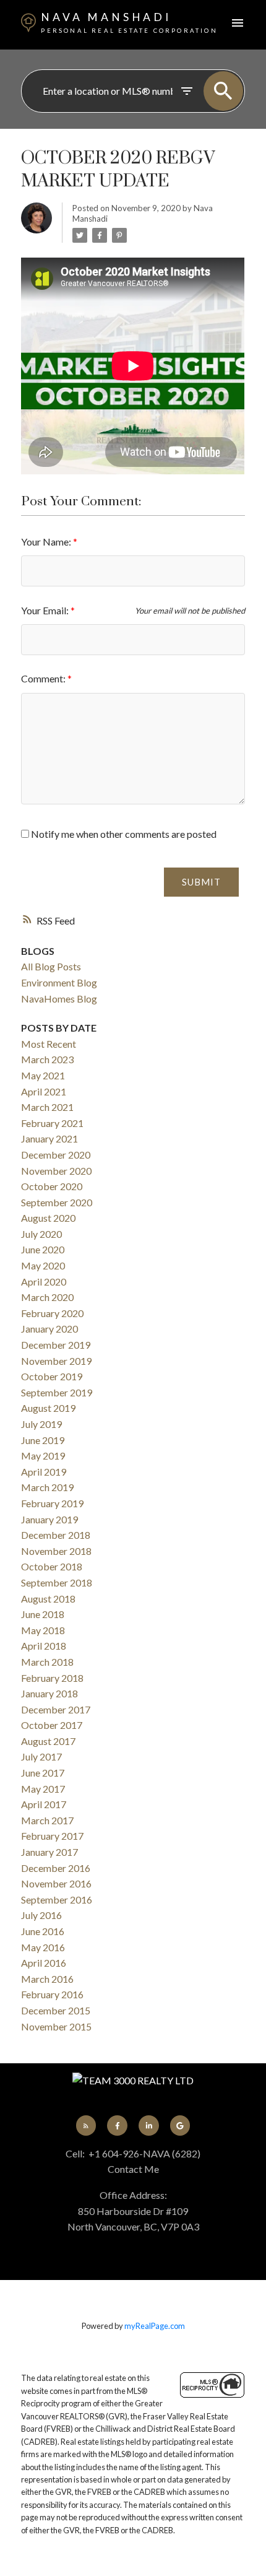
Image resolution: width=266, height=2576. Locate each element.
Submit (201, 882)
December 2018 (56, 1535)
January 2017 (49, 1852)
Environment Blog (59, 982)
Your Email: (46, 610)
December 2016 (56, 1868)
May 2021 (43, 1075)
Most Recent (49, 1044)
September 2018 (57, 1582)
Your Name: (47, 542)
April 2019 (44, 1472)
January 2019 (49, 1519)
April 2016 (44, 1963)
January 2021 (49, 1138)
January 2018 (49, 1693)
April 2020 (44, 1281)
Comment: (44, 678)
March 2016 (47, 1979)
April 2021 (44, 1091)
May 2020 (43, 1265)
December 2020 (56, 1155)
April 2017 (44, 1804)
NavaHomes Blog (59, 999)
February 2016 (52, 1994)
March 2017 (47, 1820)
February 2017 (52, 1836)
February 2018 (52, 1678)
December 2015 (56, 2010)
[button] (86, 2125)
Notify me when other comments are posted (123, 834)
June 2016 (43, 1931)
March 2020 (47, 1297)
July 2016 (41, 1915)
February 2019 (52, 1503)
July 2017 (41, 1756)
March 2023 (47, 1059)
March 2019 (47, 1487)
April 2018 (44, 1646)
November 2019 (56, 1361)
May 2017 (43, 1789)
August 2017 (48, 1741)
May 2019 (43, 1456)
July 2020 (41, 1234)
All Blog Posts (51, 966)
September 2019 (57, 1392)
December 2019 (56, 1345)
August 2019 (48, 1408)
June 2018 (43, 1614)
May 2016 (43, 1947)
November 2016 (56, 1883)
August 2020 (48, 1218)
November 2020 (56, 1171)
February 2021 (52, 1123)
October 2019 (52, 1376)
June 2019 (43, 1440)
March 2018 (47, 1662)
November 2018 (56, 1551)
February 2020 (52, 1313)
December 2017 (56, 1709)
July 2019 (41, 1424)
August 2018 (48, 1599)
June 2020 (43, 1249)
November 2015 (56, 2026)
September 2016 (57, 1899)
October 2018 (52, 1566)
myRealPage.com (155, 2326)
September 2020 (57, 1202)
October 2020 (52, 1186)
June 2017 (43, 1773)
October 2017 (52, 1725)
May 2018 (43, 1630)
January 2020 (49, 1329)
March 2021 (47, 1107)
